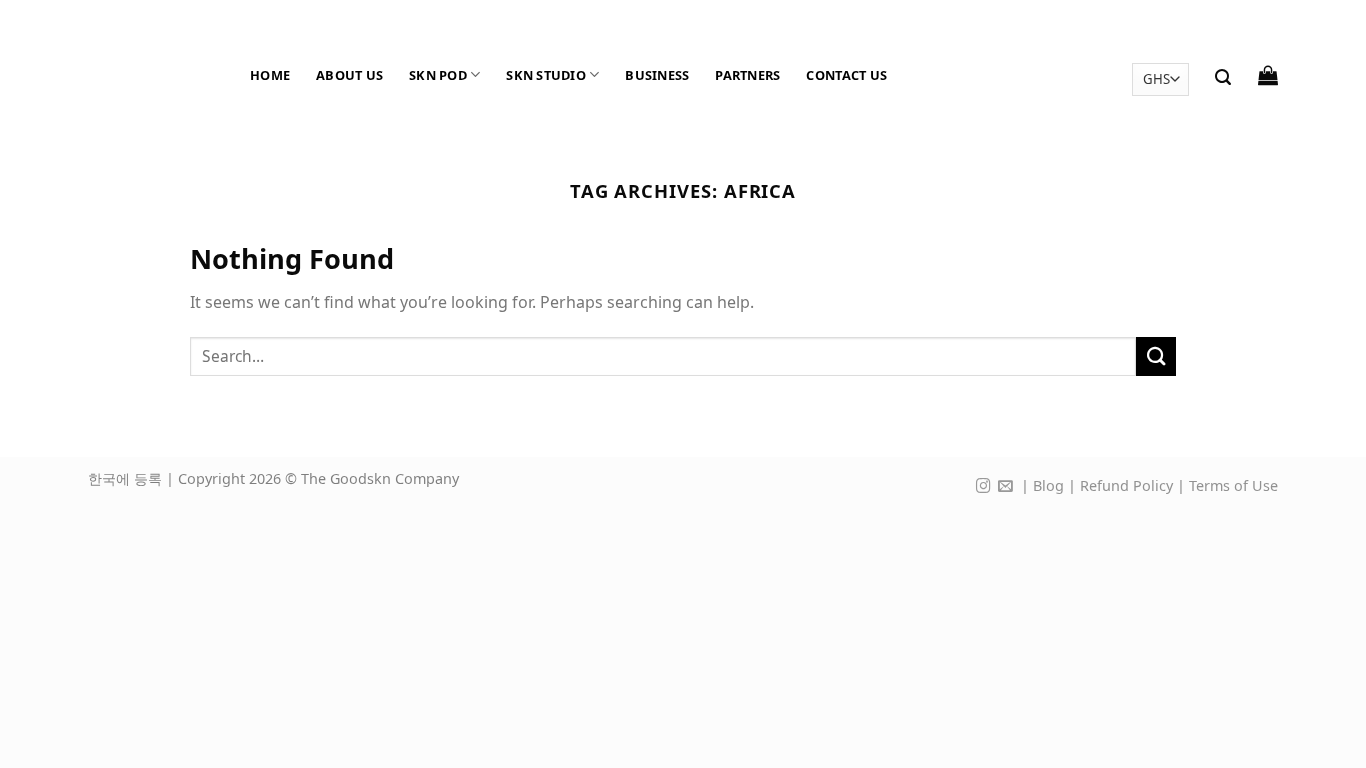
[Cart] (1268, 75)
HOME (270, 75)
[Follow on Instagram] (983, 487)
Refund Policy (1126, 485)
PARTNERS (747, 75)
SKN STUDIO (546, 75)
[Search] (1223, 77)
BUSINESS (657, 75)
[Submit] (1156, 356)
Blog (1048, 485)
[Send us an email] (1005, 487)
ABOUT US (349, 75)
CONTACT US (846, 75)
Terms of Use (1233, 485)
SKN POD (438, 75)
